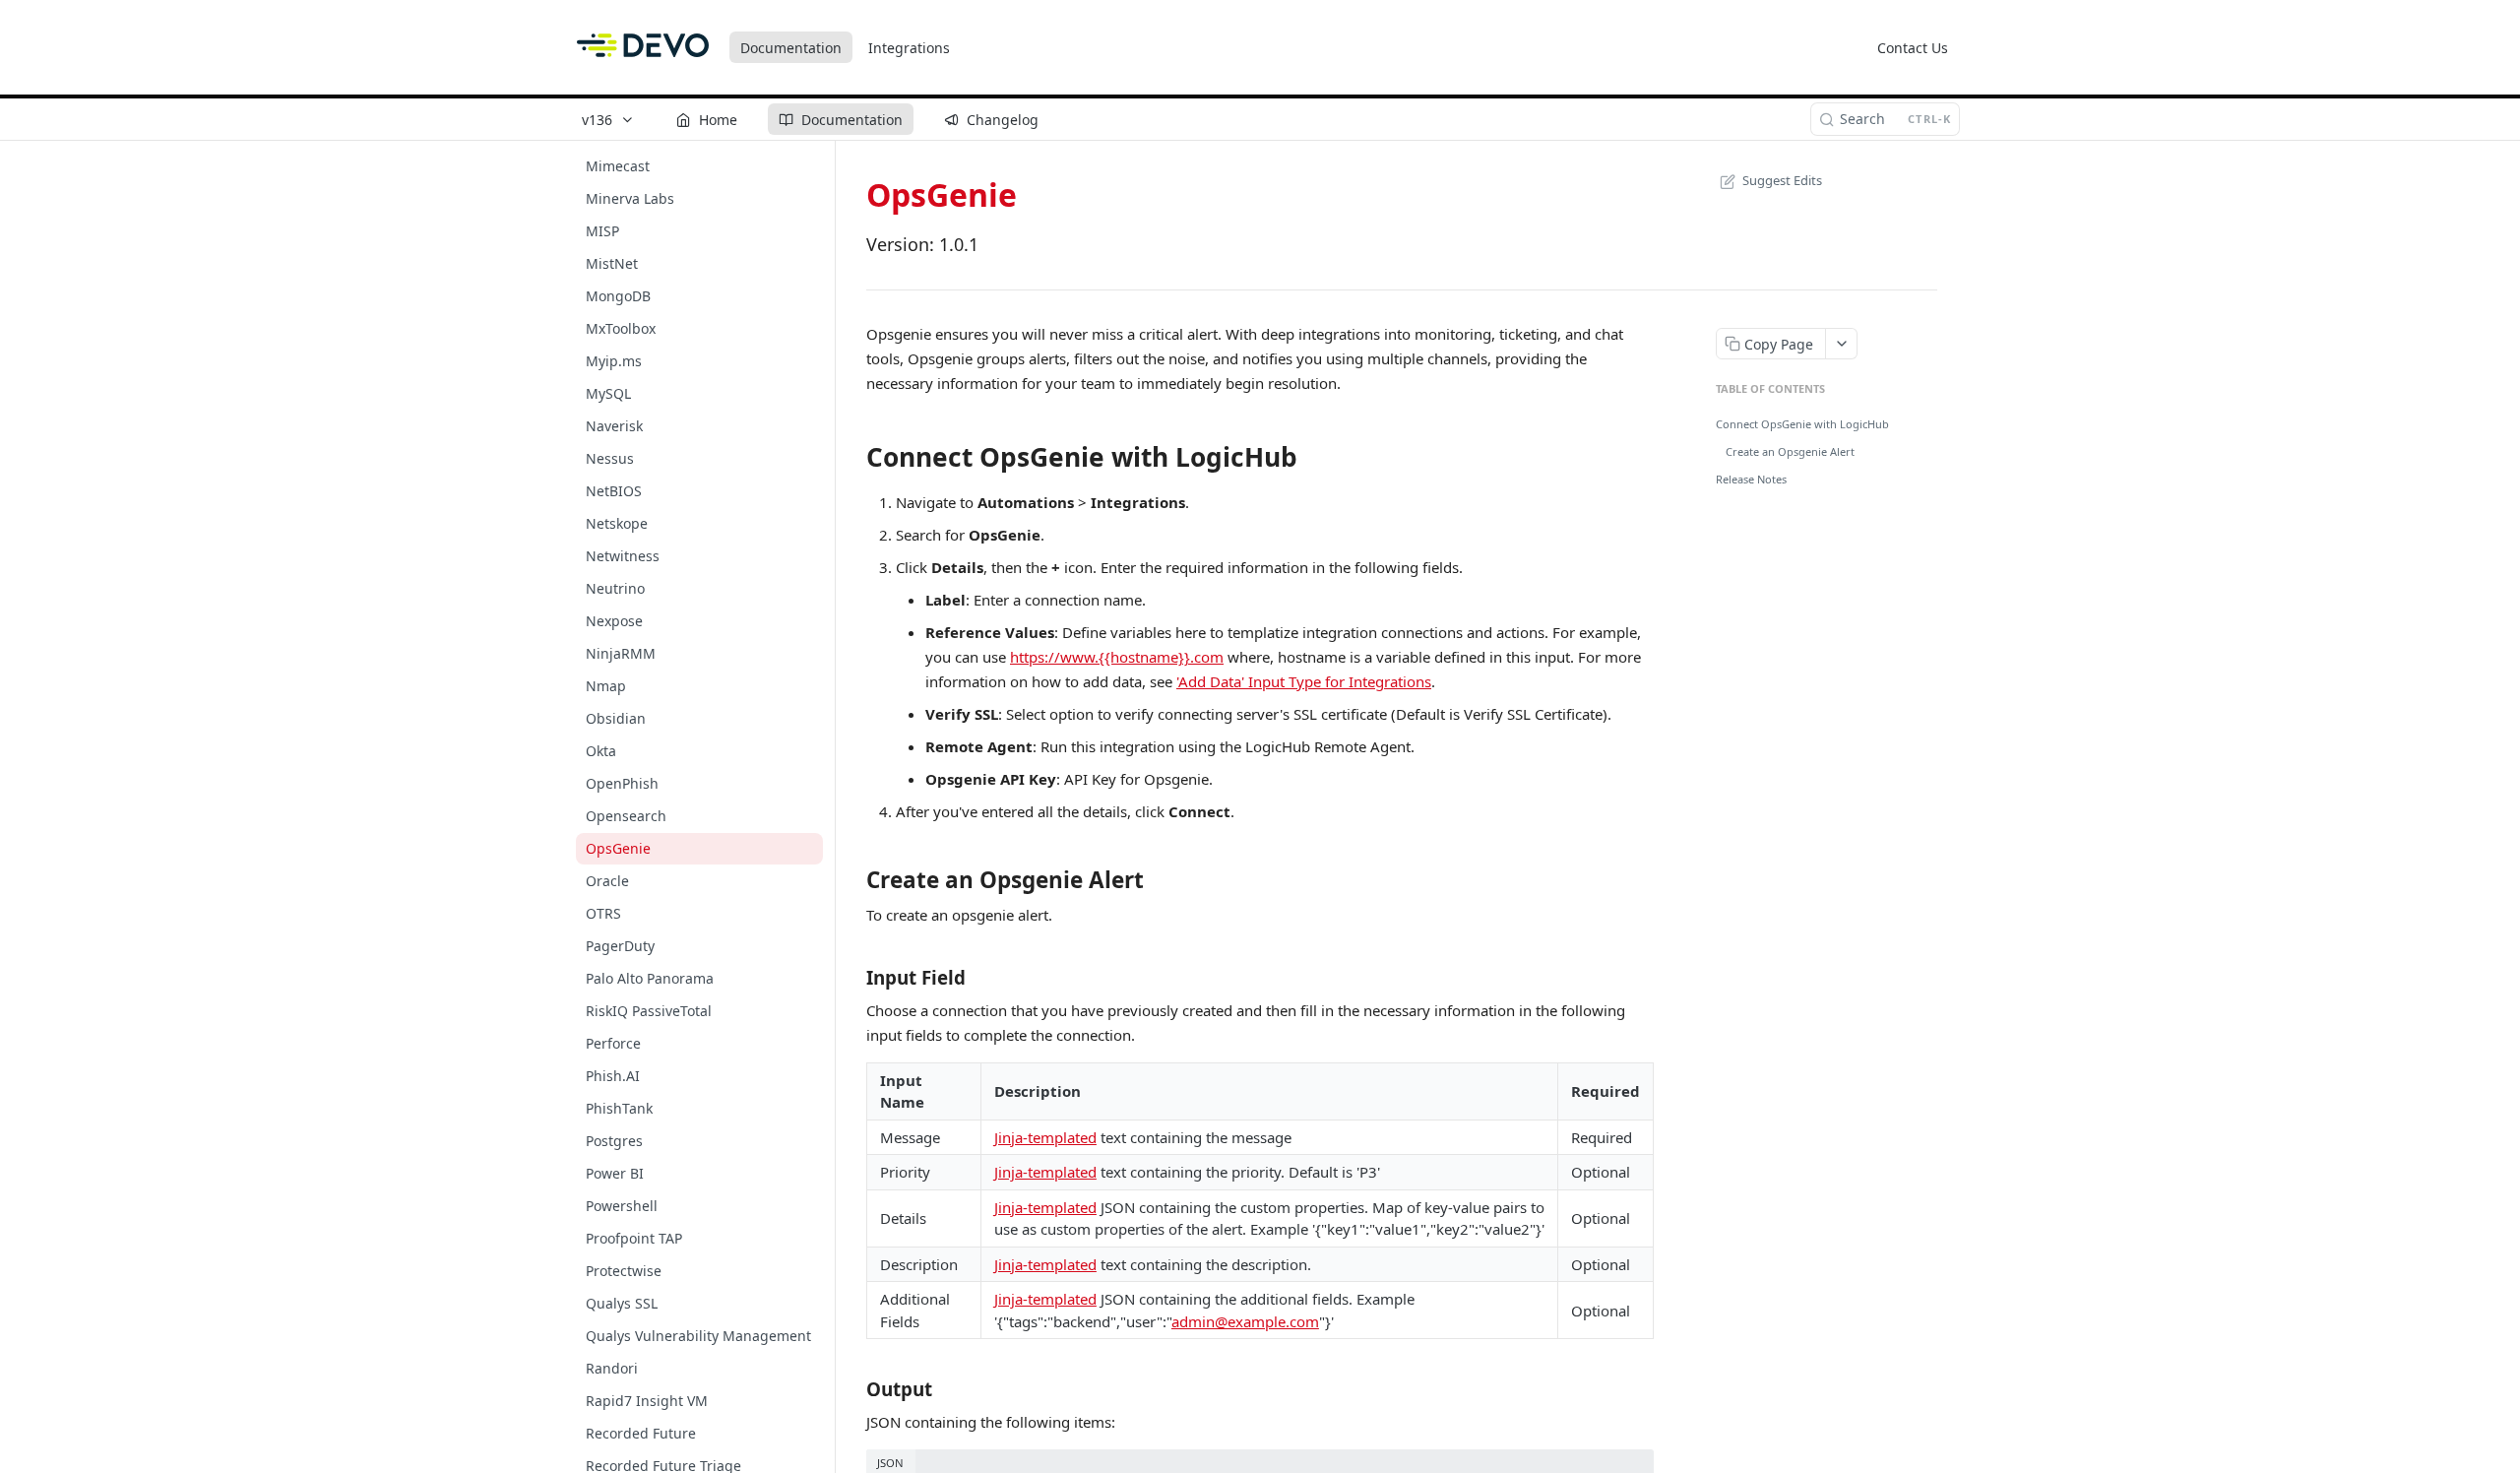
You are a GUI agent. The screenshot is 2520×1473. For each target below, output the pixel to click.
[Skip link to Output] (853, 1389)
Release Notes (1751, 479)
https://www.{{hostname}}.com (1117, 657)
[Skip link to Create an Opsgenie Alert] (853, 879)
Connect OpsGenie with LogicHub (1802, 424)
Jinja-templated (1045, 1137)
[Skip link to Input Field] (853, 977)
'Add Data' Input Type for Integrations (1304, 681)
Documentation (791, 48)
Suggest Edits (1782, 180)
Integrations (909, 48)
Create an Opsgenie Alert (1790, 451)
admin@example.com (1245, 1321)
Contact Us (1913, 48)
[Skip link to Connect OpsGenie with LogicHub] (853, 457)
